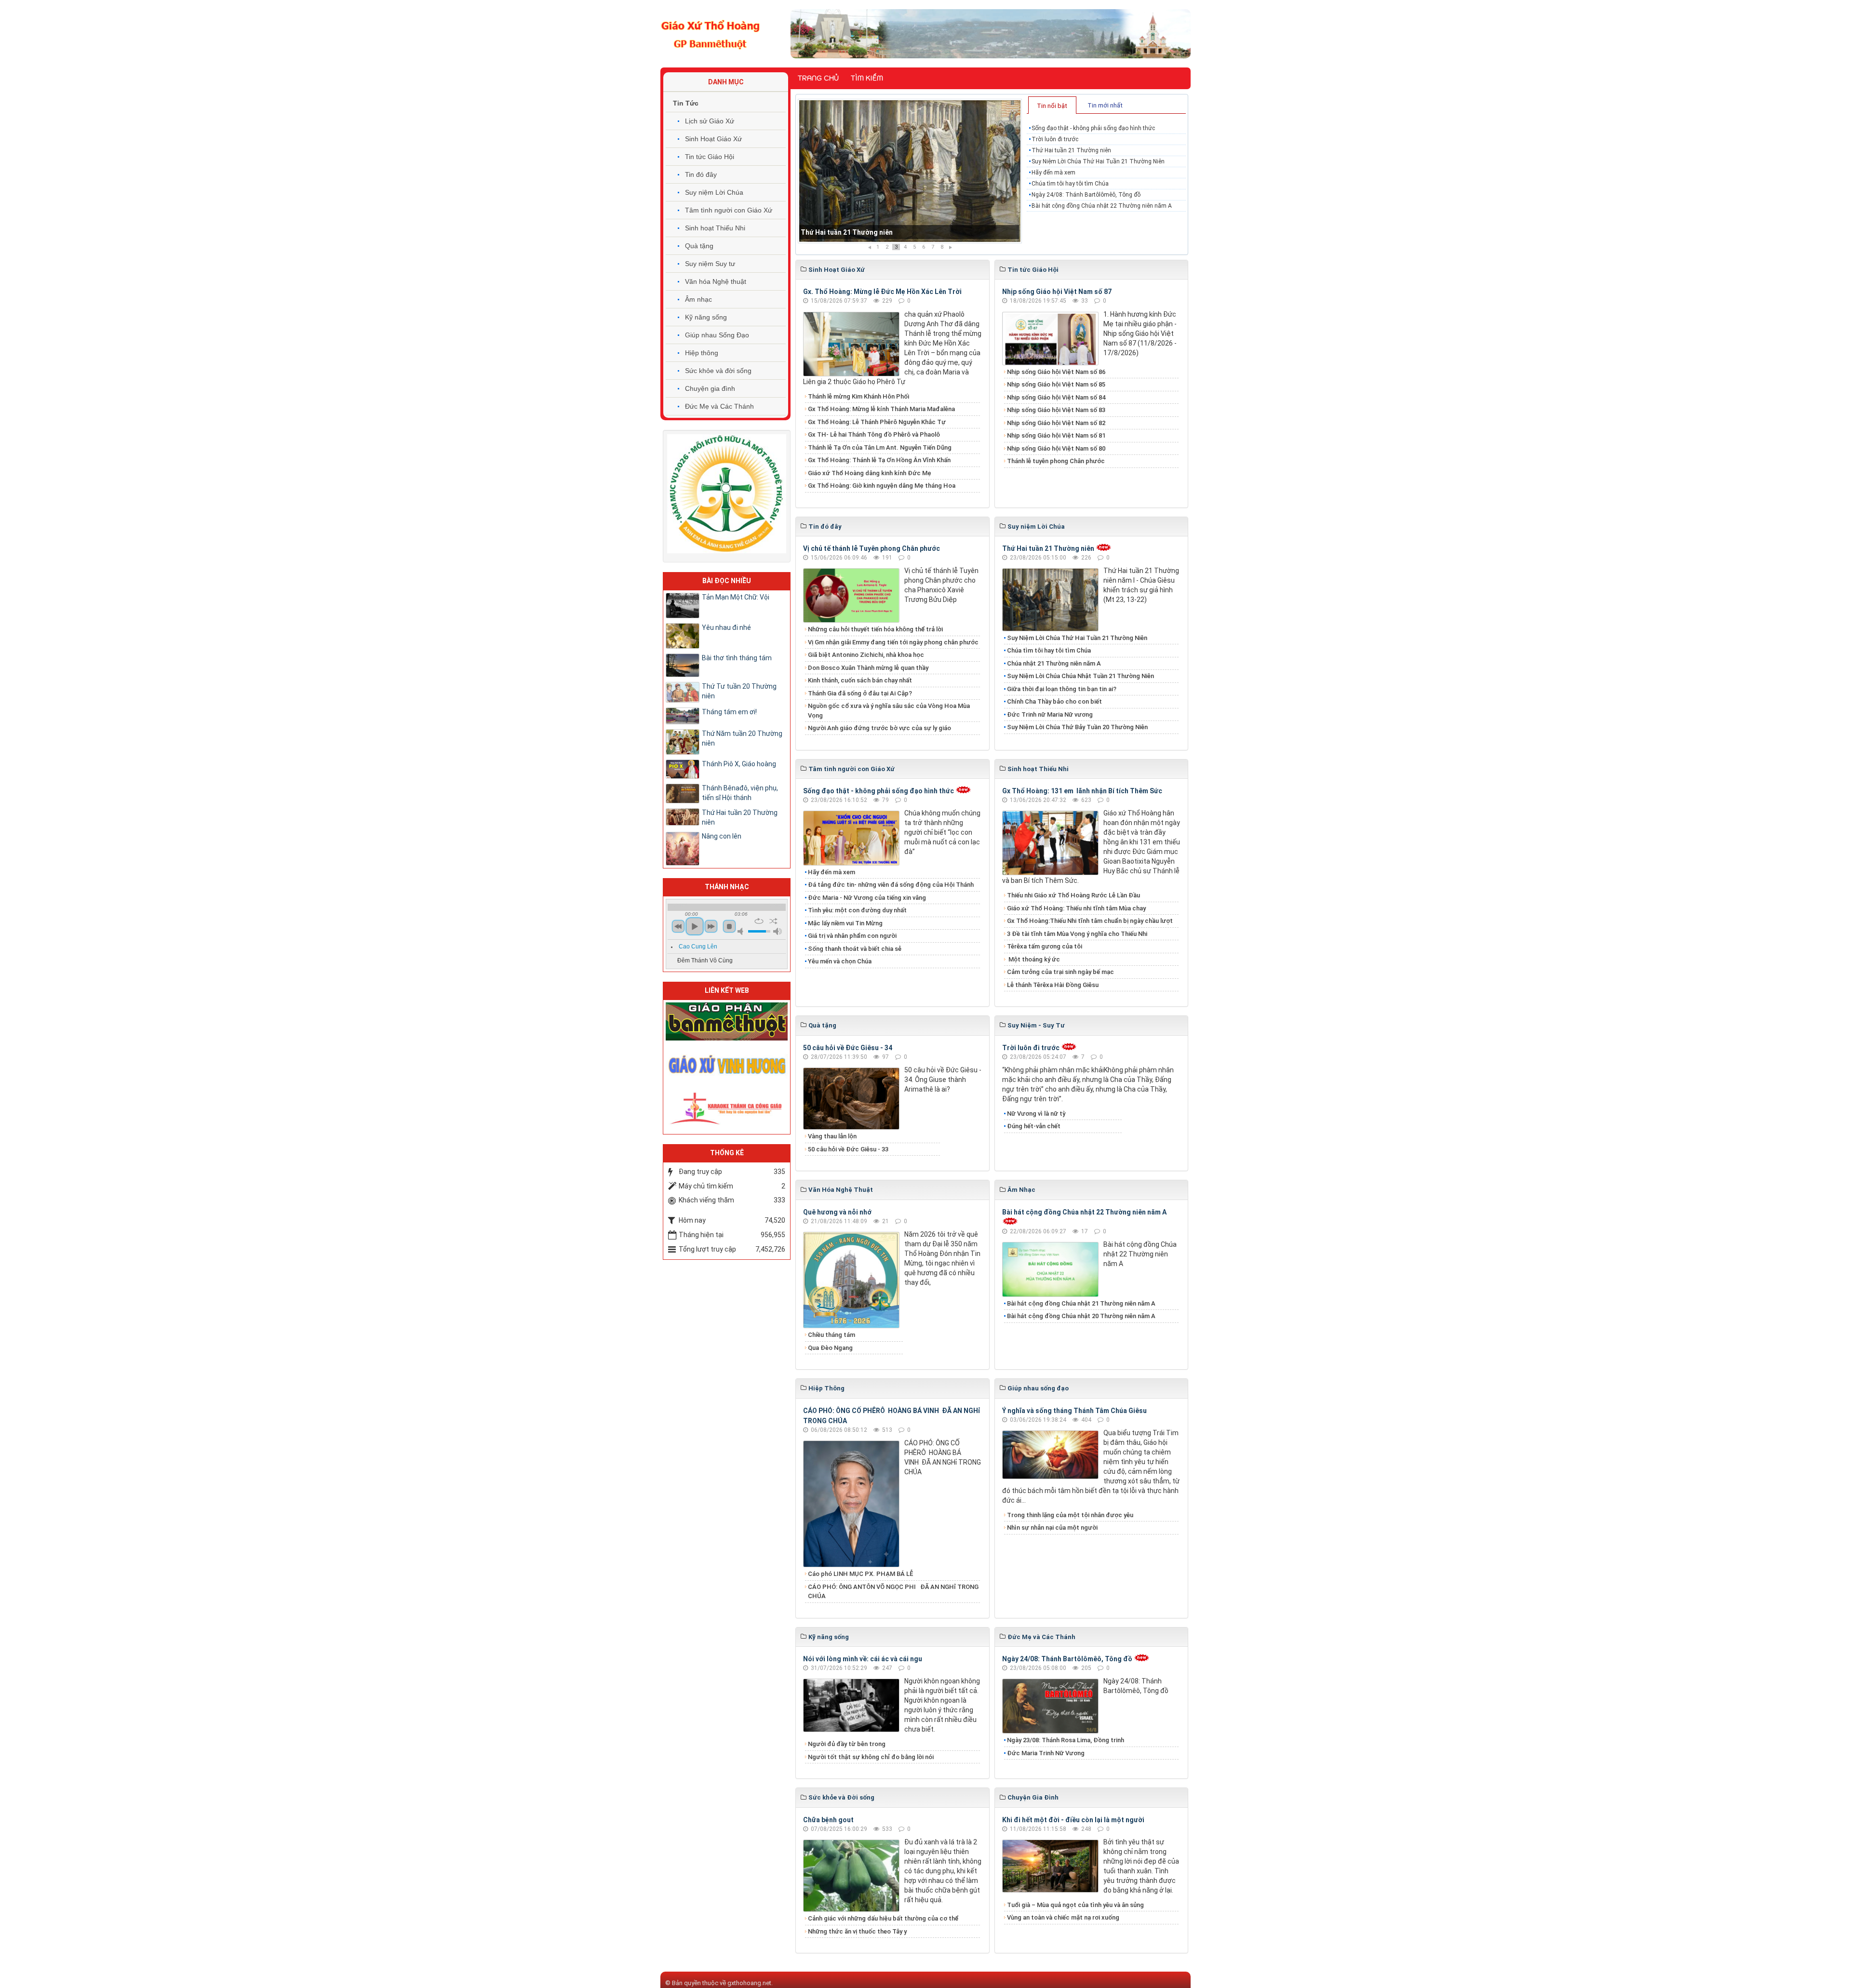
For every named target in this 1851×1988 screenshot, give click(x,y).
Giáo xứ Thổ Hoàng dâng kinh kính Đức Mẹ (870, 473)
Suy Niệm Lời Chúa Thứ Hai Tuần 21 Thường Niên (878, 232)
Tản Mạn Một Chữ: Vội (736, 597)
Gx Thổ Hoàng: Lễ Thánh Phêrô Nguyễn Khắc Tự (877, 422)
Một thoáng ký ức (1033, 959)
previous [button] (678, 926)
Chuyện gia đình (710, 388)
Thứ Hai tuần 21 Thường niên (1071, 150)
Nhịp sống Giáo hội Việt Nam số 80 (1056, 448)
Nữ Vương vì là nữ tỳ (1036, 1114)
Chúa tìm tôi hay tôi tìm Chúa (1070, 184)
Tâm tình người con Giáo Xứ (729, 210)
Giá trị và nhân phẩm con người (852, 936)
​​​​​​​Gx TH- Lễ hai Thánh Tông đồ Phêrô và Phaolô (874, 434)
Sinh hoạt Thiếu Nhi (715, 228)
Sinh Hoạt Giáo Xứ (713, 139)
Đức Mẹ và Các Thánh (719, 406)
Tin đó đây (701, 174)
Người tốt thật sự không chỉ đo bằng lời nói (871, 1757)
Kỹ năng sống (706, 317)
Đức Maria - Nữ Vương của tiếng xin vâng (867, 898)
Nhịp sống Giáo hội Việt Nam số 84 (1056, 397)
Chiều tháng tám (832, 1335)
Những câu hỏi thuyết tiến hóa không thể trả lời (875, 629)
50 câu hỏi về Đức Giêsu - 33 (848, 1149)
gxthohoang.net (749, 1983)
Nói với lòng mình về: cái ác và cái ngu (863, 1659)
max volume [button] (778, 931)
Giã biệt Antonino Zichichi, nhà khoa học (866, 655)
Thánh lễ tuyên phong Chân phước (1056, 461)
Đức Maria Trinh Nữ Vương (1046, 1753)
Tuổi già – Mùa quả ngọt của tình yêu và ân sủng (1075, 1905)
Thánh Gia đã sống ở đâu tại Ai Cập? (860, 693)
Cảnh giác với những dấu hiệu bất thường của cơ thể (885, 1918)
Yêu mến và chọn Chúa (840, 961)
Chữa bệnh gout (828, 1820)
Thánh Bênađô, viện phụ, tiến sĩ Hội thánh (740, 793)
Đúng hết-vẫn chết (1034, 1126)
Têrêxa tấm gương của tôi (1045, 946)
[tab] (1052, 105)
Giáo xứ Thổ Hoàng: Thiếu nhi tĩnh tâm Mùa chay (1076, 908)
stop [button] (729, 926)
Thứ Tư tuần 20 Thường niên (739, 691)
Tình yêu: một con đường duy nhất (857, 910)
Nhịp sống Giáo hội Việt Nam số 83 (1056, 410)
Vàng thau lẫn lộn (832, 1136)
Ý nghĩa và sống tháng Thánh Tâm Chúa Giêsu (1074, 1411)
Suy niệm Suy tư (710, 264)
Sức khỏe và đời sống (718, 371)
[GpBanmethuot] (727, 1021)
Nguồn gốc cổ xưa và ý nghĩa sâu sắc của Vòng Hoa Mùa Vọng (889, 711)
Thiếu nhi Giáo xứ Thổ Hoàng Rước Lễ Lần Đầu (1073, 895)
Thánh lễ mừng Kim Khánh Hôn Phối (858, 396)
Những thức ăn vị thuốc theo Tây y (857, 1931)
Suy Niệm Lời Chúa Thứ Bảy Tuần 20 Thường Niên (1077, 727)
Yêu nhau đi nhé (726, 627)
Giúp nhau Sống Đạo (717, 335)
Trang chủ (818, 78)
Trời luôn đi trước (1055, 139)
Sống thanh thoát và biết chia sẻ (855, 949)
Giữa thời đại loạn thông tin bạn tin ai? (1062, 689)
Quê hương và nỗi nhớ (837, 1212)
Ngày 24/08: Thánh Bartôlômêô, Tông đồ (1086, 195)
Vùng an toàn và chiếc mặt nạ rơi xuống (1063, 1917)
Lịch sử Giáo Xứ (710, 121)
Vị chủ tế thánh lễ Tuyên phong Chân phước (872, 548)
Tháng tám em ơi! (729, 712)
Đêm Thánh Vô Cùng (705, 961)
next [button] (711, 926)
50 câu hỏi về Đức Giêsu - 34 (848, 1048)
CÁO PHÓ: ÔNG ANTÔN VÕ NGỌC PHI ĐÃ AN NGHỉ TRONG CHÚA (893, 1592)
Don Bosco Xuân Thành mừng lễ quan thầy (868, 668)
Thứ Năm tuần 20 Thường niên (742, 738)
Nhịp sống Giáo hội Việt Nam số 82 (1056, 423)
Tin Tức (686, 103)
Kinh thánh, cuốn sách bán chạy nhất (860, 680)
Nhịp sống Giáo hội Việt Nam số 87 (1057, 292)
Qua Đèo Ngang (830, 1348)
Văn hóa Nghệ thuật (716, 281)
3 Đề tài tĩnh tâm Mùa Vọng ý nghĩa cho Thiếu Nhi (1077, 934)
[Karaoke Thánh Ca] (727, 1107)
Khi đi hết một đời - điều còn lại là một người (1073, 1820)
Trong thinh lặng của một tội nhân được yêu (1070, 1515)
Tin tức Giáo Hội (710, 157)
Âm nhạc (698, 299)
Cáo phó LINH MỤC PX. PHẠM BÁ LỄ (860, 1574)
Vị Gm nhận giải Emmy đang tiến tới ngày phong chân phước (893, 642)
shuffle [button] (773, 921)
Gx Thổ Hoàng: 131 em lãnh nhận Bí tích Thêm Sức (1082, 791)
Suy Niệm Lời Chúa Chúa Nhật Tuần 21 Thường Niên (1080, 676)
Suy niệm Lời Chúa (714, 192)
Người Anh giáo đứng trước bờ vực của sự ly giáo (879, 728)
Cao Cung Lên (698, 947)
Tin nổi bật (1052, 106)
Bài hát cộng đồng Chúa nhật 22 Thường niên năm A (1102, 206)
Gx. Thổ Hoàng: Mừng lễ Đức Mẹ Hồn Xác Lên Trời (882, 292)
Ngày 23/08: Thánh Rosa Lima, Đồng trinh (1066, 1740)
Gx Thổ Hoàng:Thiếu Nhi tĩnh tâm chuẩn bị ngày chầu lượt (1090, 921)
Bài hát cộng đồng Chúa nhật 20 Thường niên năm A (1081, 1316)
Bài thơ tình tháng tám (737, 658)
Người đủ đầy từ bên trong (847, 1744)
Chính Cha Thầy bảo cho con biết (1054, 701)
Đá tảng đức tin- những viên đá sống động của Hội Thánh (891, 885)
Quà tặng (699, 246)
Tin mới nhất (1105, 105)
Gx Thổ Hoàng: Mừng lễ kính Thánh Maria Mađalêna (881, 409)
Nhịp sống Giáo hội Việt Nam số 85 (1056, 384)
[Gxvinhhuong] (727, 1064)
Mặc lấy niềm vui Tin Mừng (845, 923)
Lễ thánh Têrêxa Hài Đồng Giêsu (1053, 985)
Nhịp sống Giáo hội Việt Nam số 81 (1056, 435)
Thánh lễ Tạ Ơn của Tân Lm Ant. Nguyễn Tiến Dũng (880, 447)
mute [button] (742, 931)
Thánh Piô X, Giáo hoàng (739, 764)
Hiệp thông (702, 353)
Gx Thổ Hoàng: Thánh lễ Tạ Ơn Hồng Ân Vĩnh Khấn (879, 460)
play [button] (695, 926)
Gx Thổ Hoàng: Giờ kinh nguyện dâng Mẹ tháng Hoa (882, 486)
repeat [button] (759, 921)
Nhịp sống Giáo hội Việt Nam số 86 (1056, 372)
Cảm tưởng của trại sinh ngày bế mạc (1060, 972)
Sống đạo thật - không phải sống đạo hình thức (1093, 128)
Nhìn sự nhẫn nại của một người (1052, 1528)
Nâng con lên (722, 836)
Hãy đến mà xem (1053, 173)
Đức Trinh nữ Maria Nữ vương (1050, 714)
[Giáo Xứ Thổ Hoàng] (711, 33)
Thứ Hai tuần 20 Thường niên (740, 817)
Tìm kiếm (867, 78)
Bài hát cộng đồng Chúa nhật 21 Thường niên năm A (1081, 1303)
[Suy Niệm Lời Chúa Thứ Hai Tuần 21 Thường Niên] (910, 171)
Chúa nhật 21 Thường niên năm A (1054, 663)
